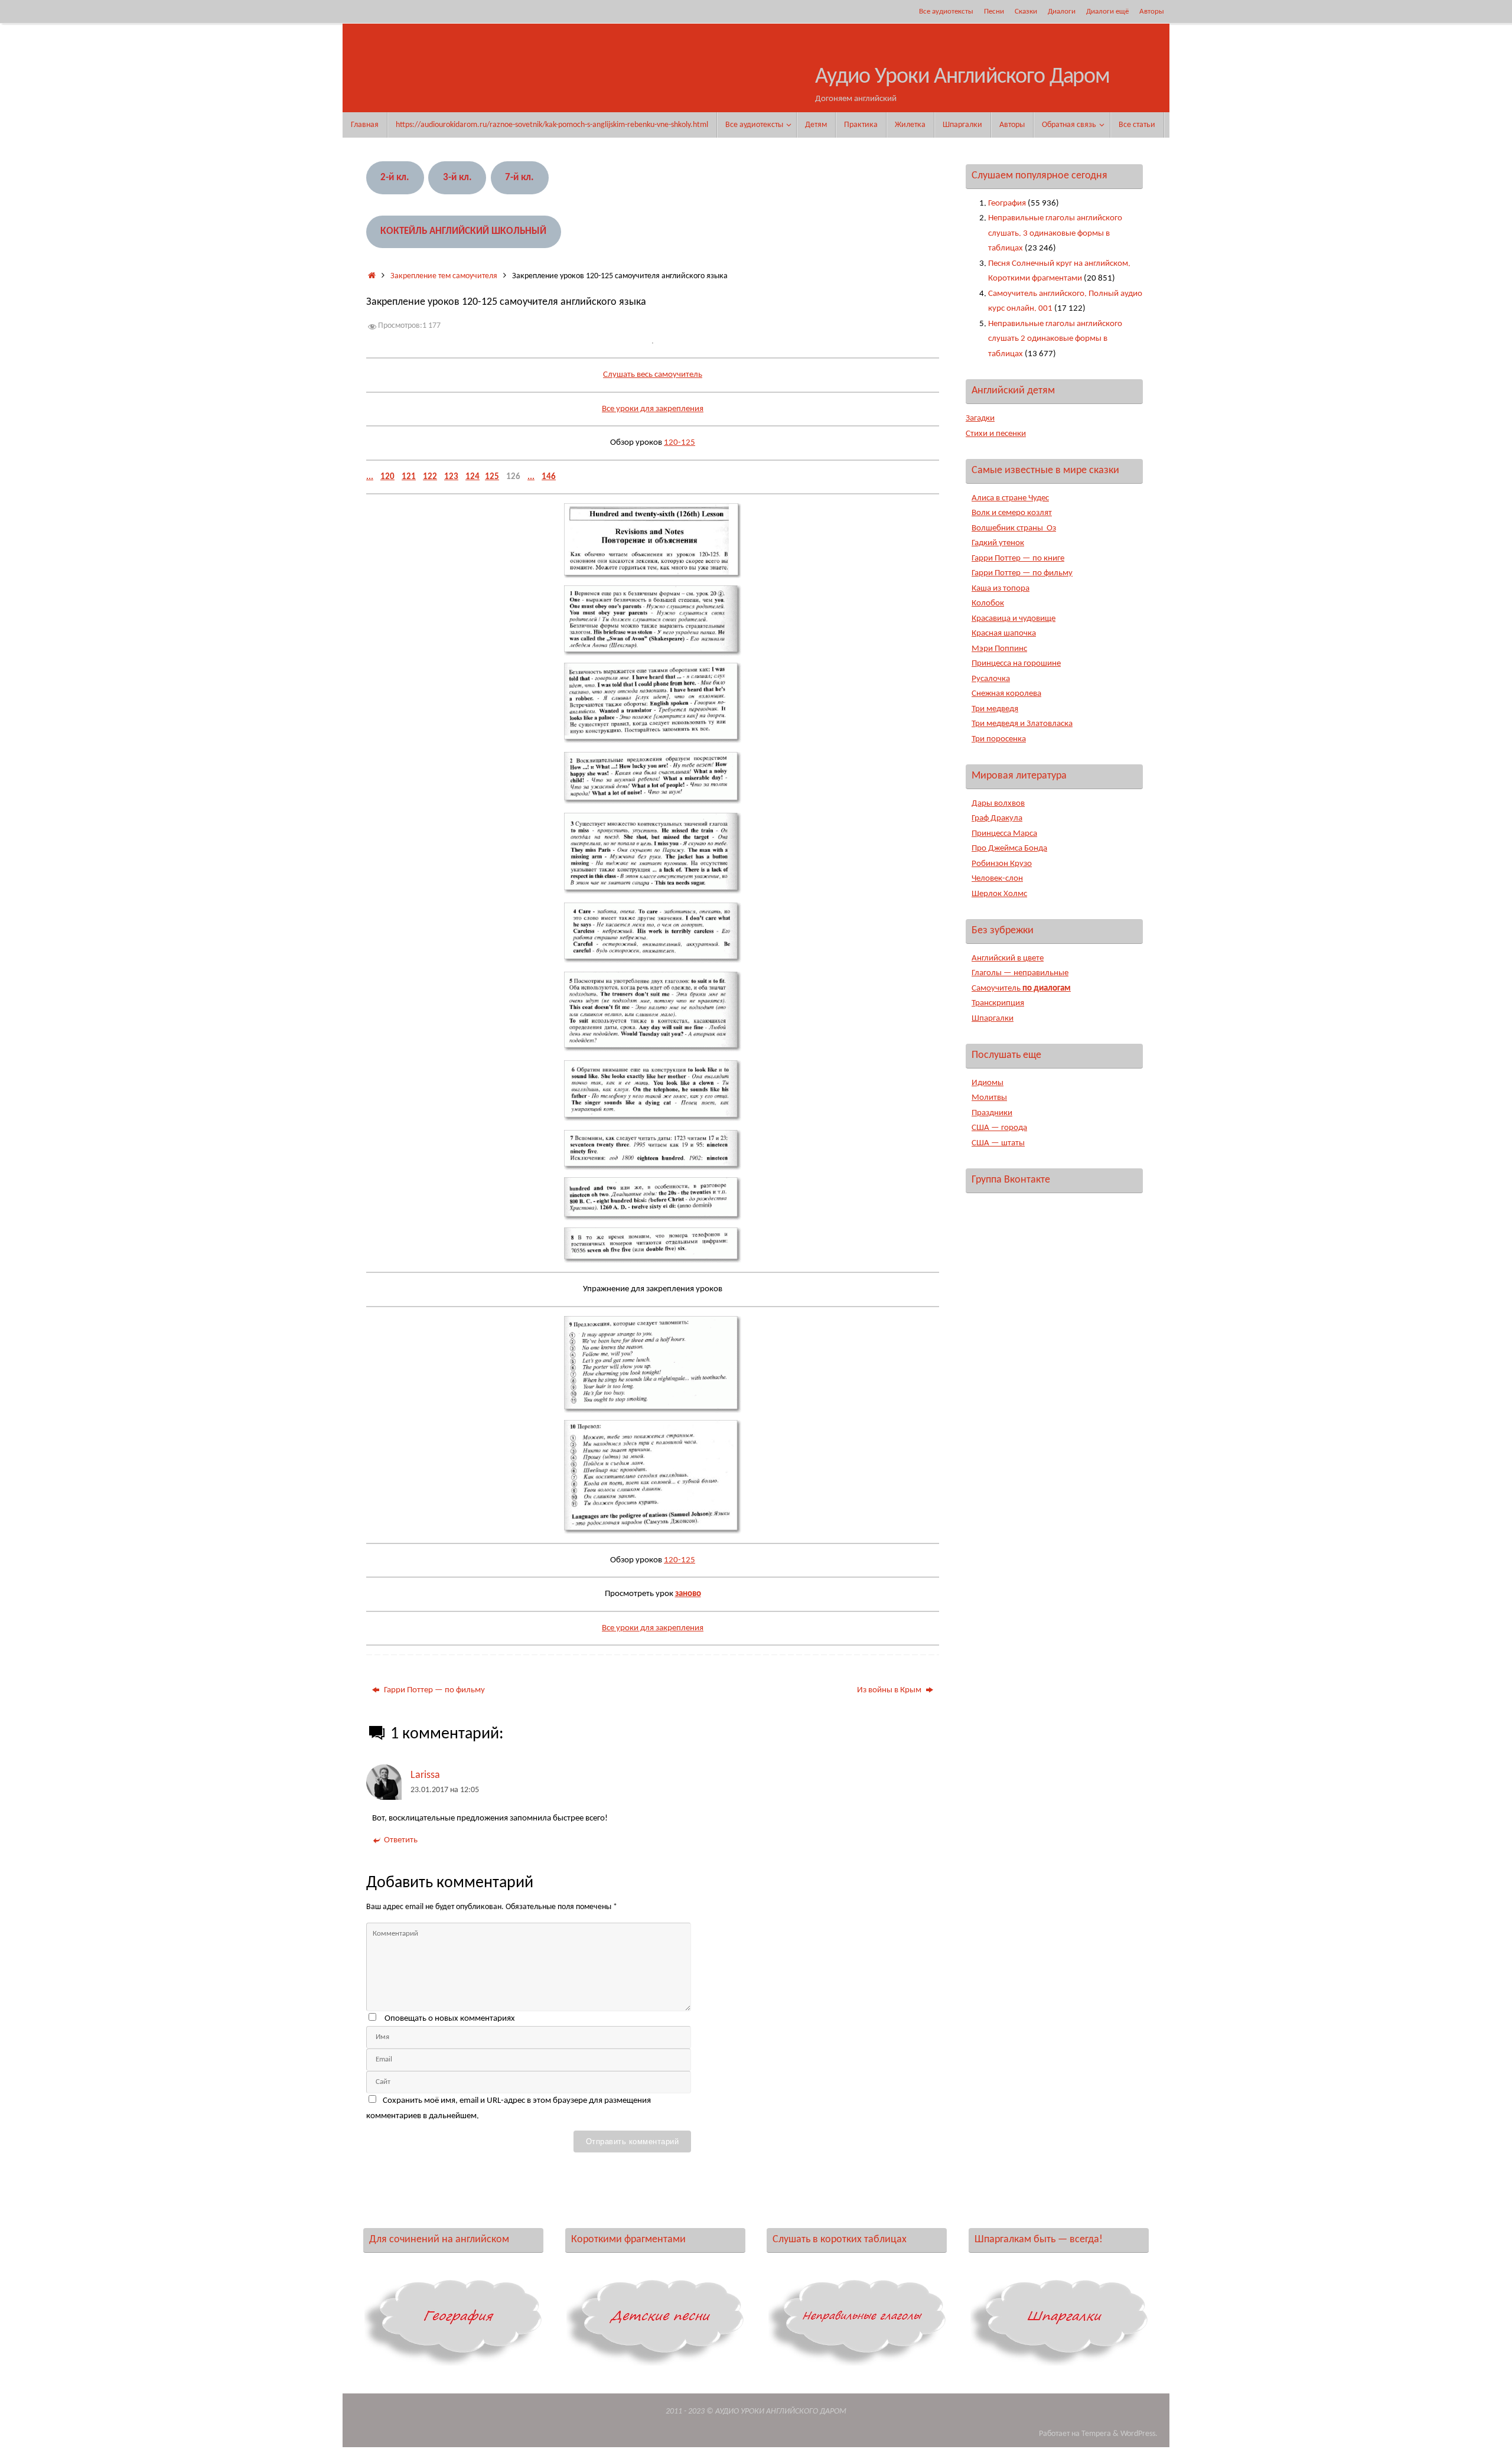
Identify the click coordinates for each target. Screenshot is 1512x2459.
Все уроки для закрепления (653, 409)
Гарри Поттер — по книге (1018, 558)
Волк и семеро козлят (1012, 513)
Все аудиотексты (946, 12)
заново (688, 1594)
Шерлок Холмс (999, 894)
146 (549, 477)
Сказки (1026, 12)
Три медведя (995, 709)
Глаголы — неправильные (1020, 973)
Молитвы (989, 1098)
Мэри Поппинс (999, 649)
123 (451, 477)
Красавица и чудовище (1014, 619)
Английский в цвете (1008, 958)
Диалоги (1062, 12)
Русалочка (991, 679)
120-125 (680, 443)
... (370, 477)
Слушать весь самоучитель (653, 375)
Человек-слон (997, 879)
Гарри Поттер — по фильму (434, 1690)
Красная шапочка (1004, 634)
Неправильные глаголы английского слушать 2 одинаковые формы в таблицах (1055, 339)
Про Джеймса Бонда (1009, 849)
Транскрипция (998, 1003)
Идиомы (988, 1083)
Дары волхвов (998, 804)
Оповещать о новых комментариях (450, 2019)
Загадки (980, 418)
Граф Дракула (997, 818)
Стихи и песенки (996, 434)
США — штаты (998, 1143)
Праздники (992, 1113)
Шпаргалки (993, 1019)
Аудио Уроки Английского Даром (962, 77)
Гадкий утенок (998, 543)
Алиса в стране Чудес (1010, 498)
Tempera (1096, 2434)
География (1007, 203)
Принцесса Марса (1004, 834)
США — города (999, 1128)
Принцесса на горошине (1016, 664)
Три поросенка (999, 739)
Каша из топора (1001, 589)
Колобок (988, 603)
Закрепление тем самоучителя (444, 276)
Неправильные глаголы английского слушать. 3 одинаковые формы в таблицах (1055, 233)
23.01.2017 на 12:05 (445, 1790)
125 (492, 477)
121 (409, 477)
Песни (994, 12)
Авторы (1152, 12)
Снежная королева (1006, 694)
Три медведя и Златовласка (1022, 724)
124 (472, 477)
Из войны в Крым (890, 1690)
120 (387, 477)
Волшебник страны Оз (1014, 528)
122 (430, 477)
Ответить (401, 1840)
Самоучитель (1021, 989)
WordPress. (1139, 2434)
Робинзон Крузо (1002, 864)
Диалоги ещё (1107, 12)
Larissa (425, 1775)
